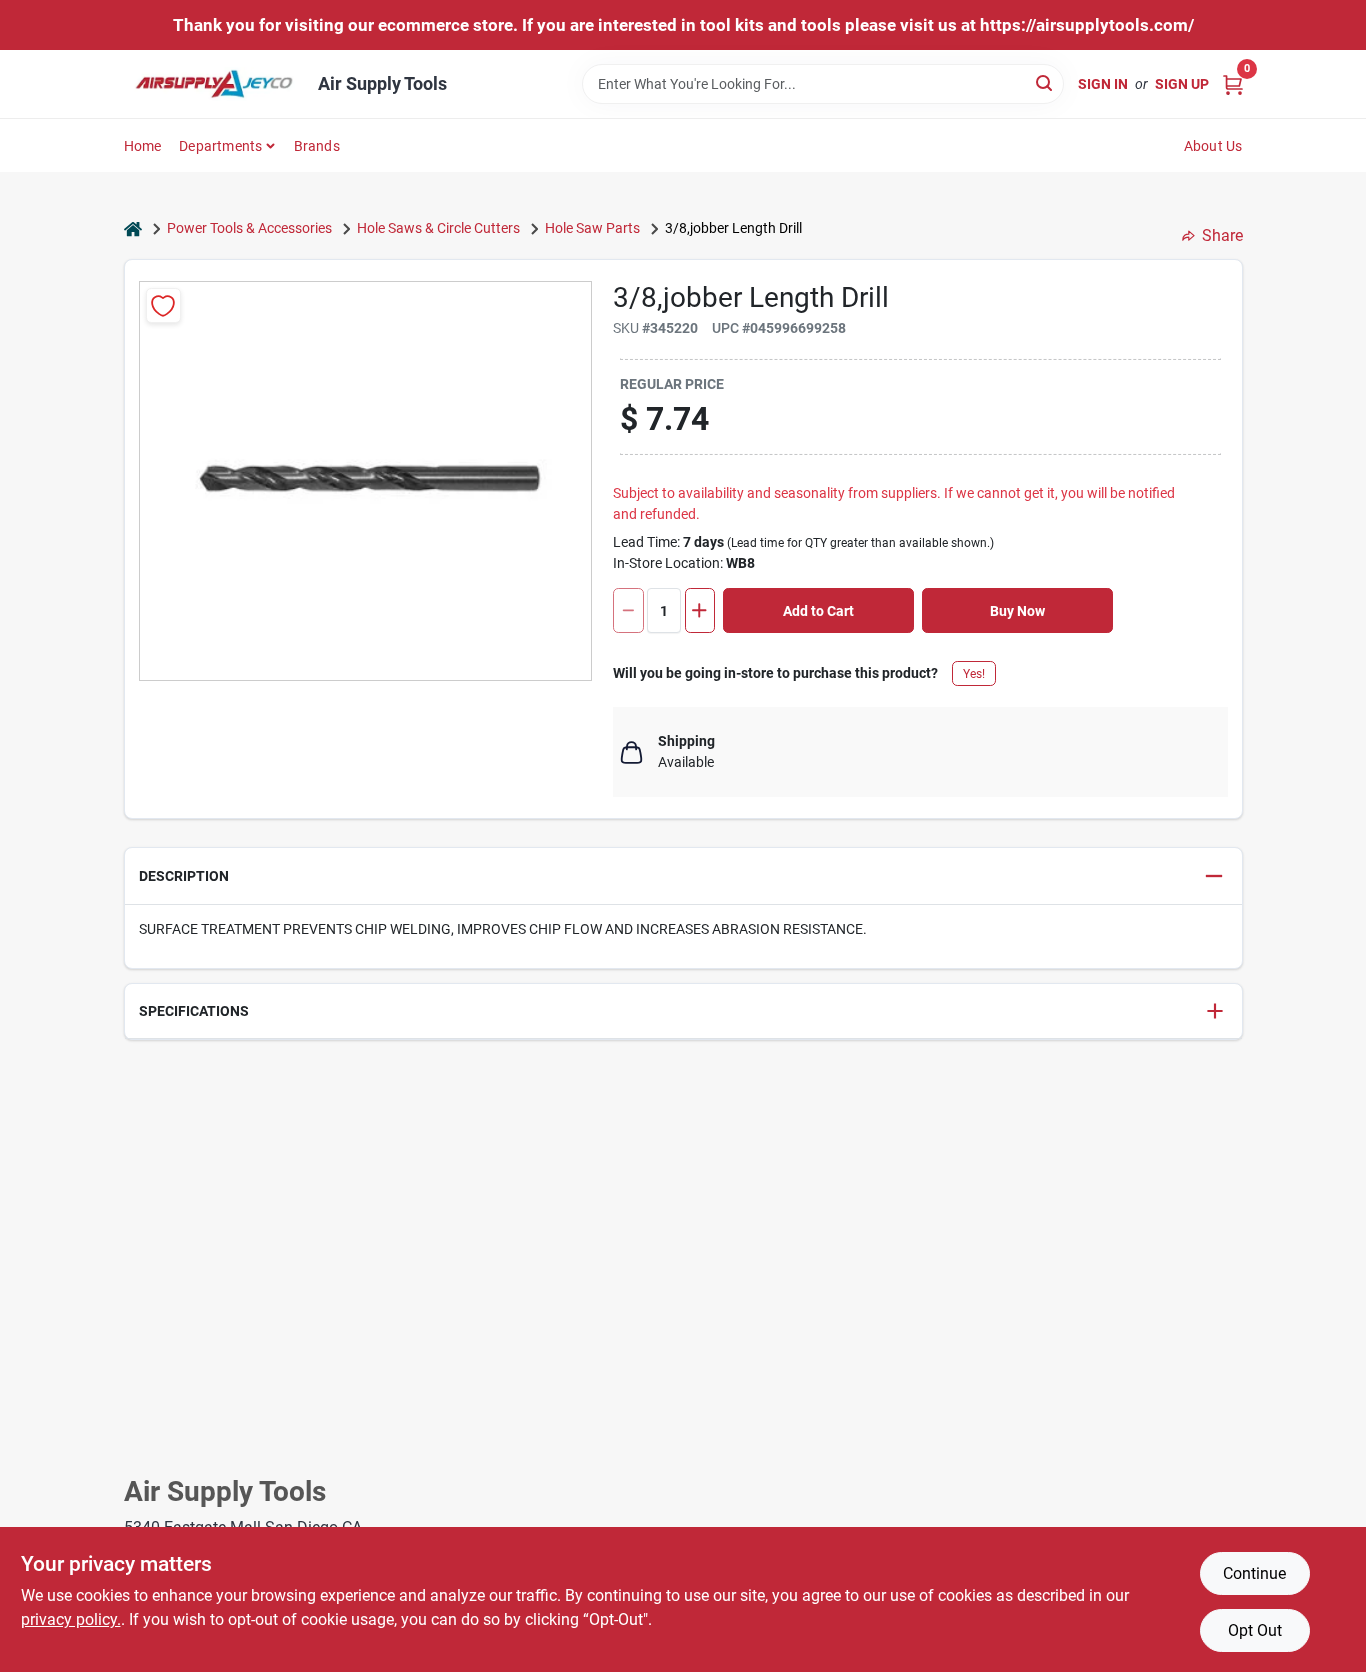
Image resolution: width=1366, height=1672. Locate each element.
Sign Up (1182, 84)
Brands (317, 146)
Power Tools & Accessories (249, 228)
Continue (1254, 1573)
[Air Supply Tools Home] (214, 84)
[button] (683, 876)
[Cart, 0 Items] (1233, 83)
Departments (220, 146)
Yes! (974, 674)
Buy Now (1017, 611)
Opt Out (1255, 1630)
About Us (1213, 146)
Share (1222, 235)
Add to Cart (818, 611)
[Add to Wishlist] (163, 305)
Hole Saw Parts (592, 228)
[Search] (1045, 82)
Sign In (1103, 84)
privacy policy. (71, 1619)
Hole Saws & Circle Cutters (438, 228)
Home (143, 146)
